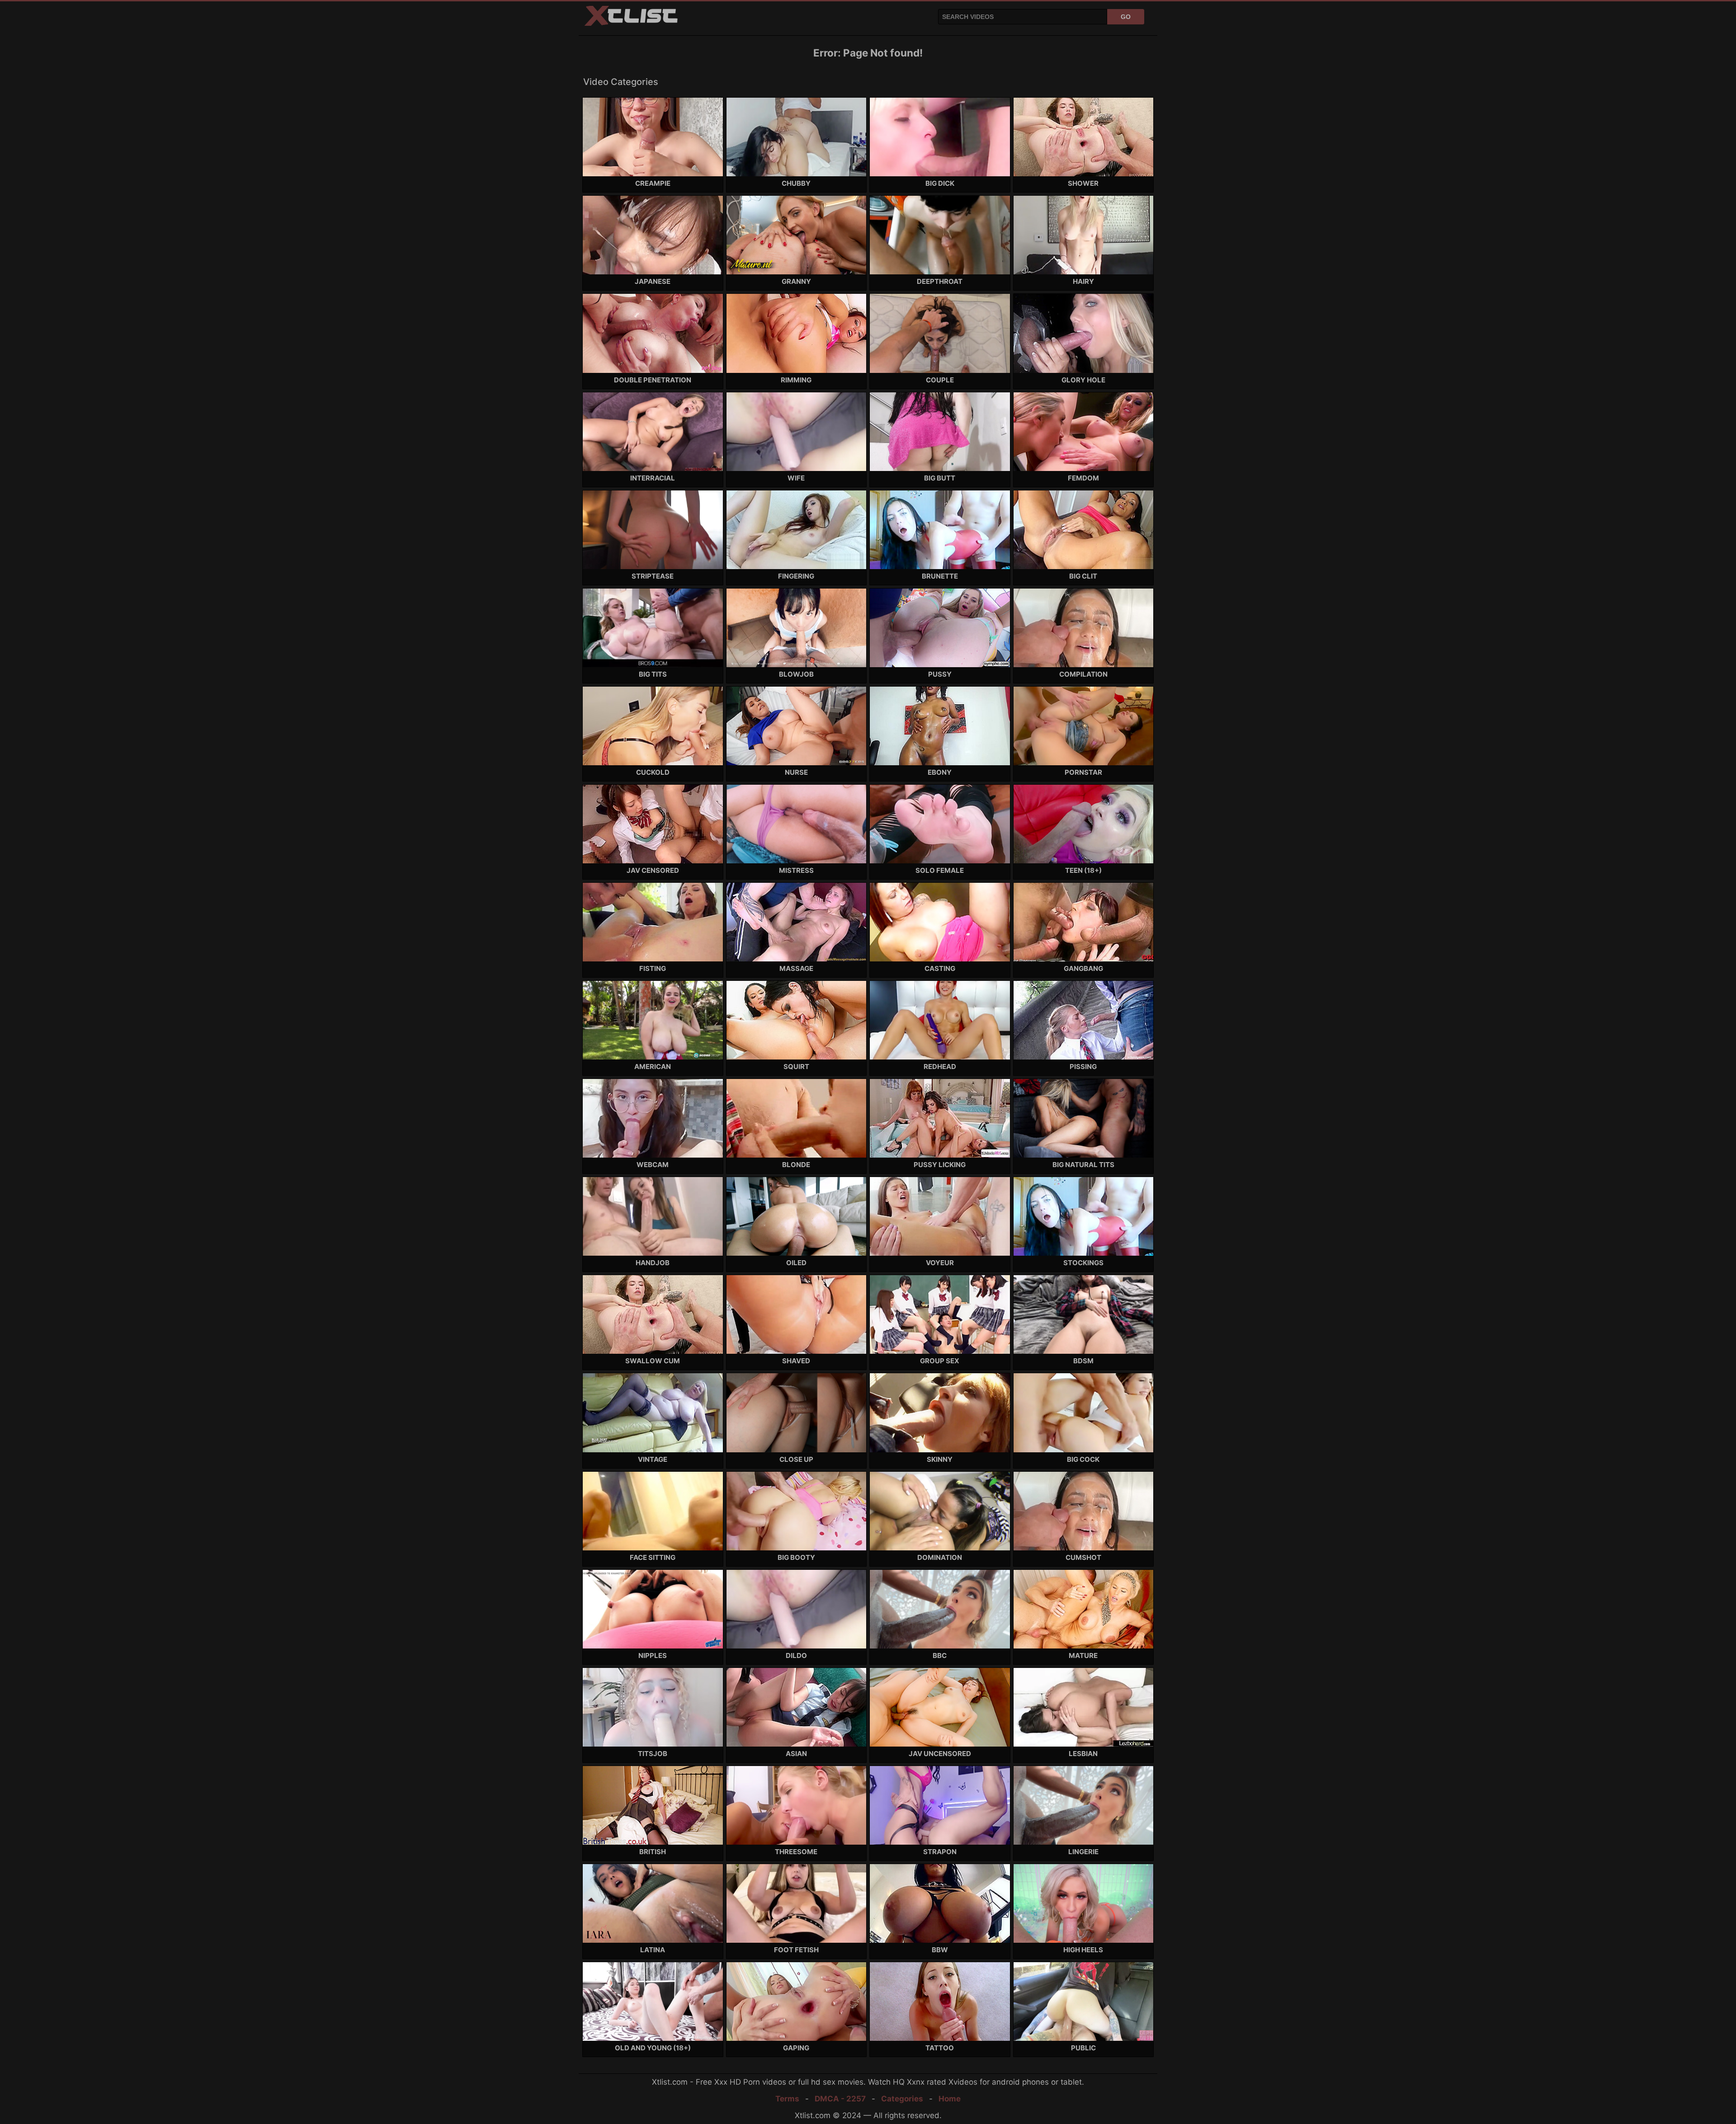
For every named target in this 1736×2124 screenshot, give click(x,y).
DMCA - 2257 (840, 2099)
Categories (902, 2099)
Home (950, 2099)
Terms (787, 2099)
